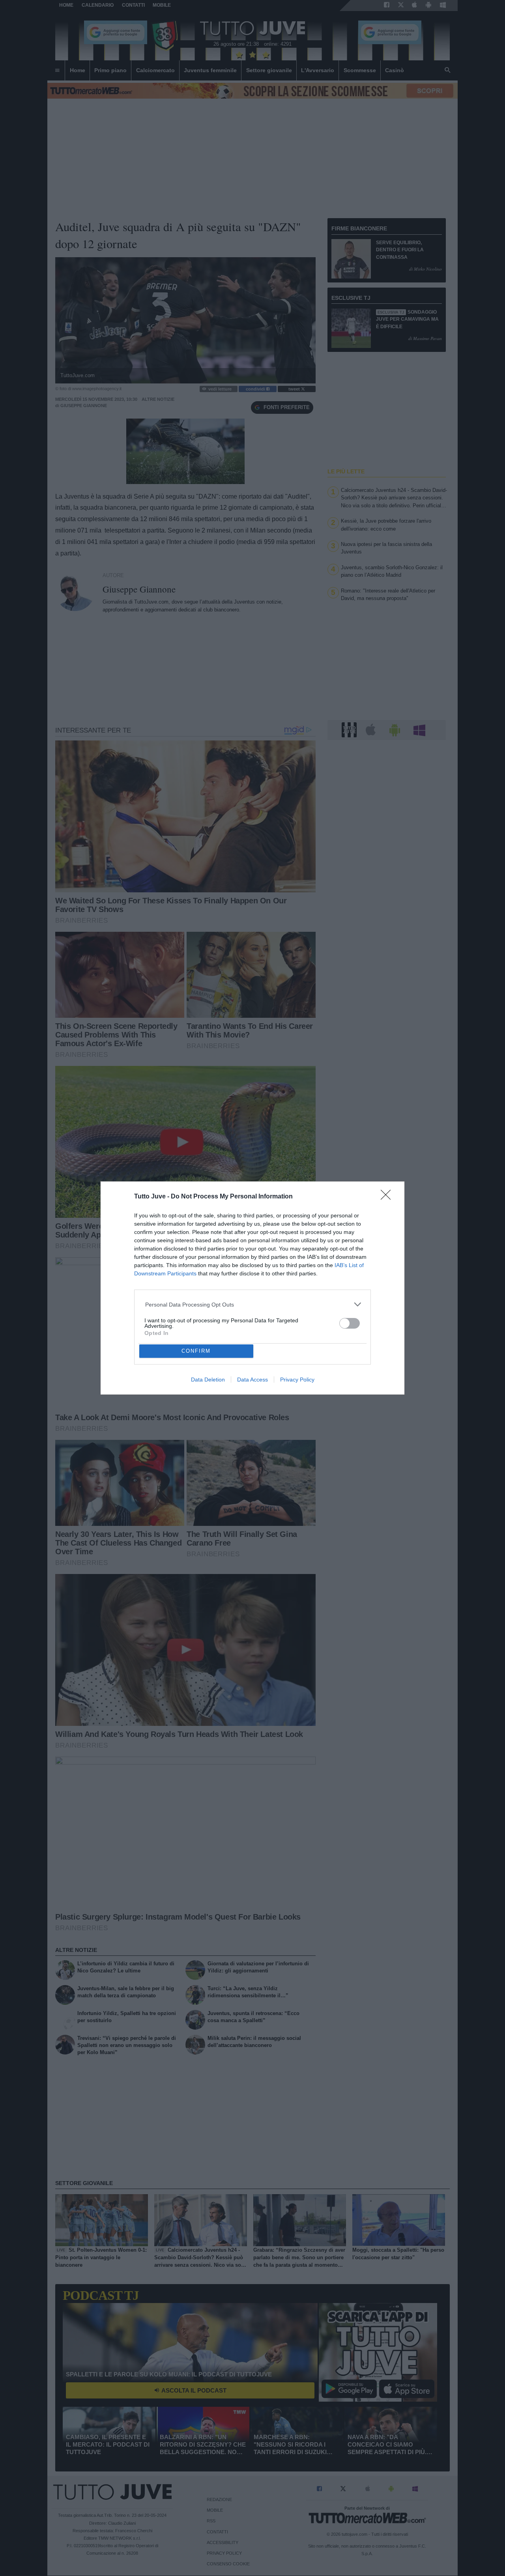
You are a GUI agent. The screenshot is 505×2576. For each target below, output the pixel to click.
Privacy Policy (297, 1380)
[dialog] (252, 1288)
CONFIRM (196, 1351)
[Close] (388, 1197)
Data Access (252, 1380)
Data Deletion (208, 1380)
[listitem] (253, 1304)
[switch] (350, 1323)
